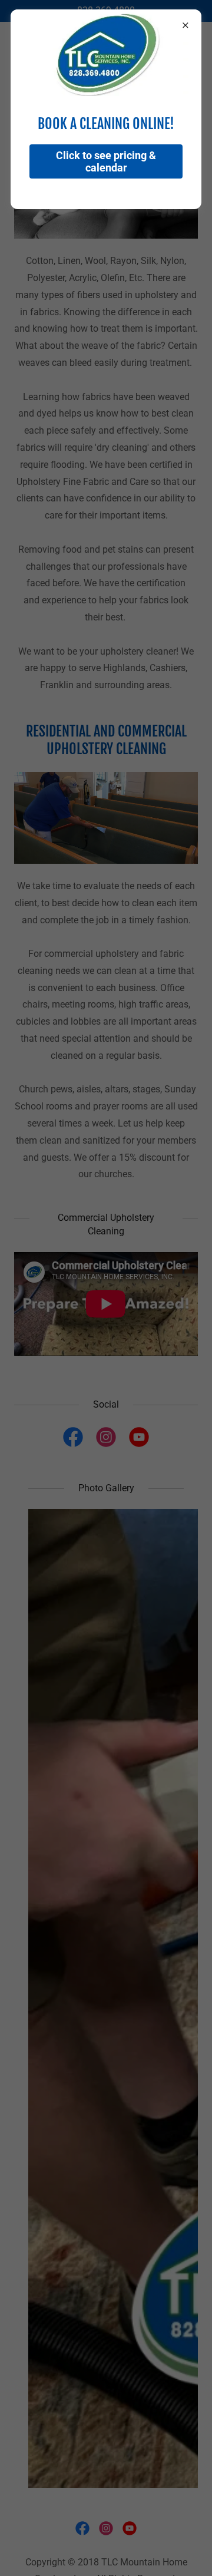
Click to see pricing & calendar (106, 161)
